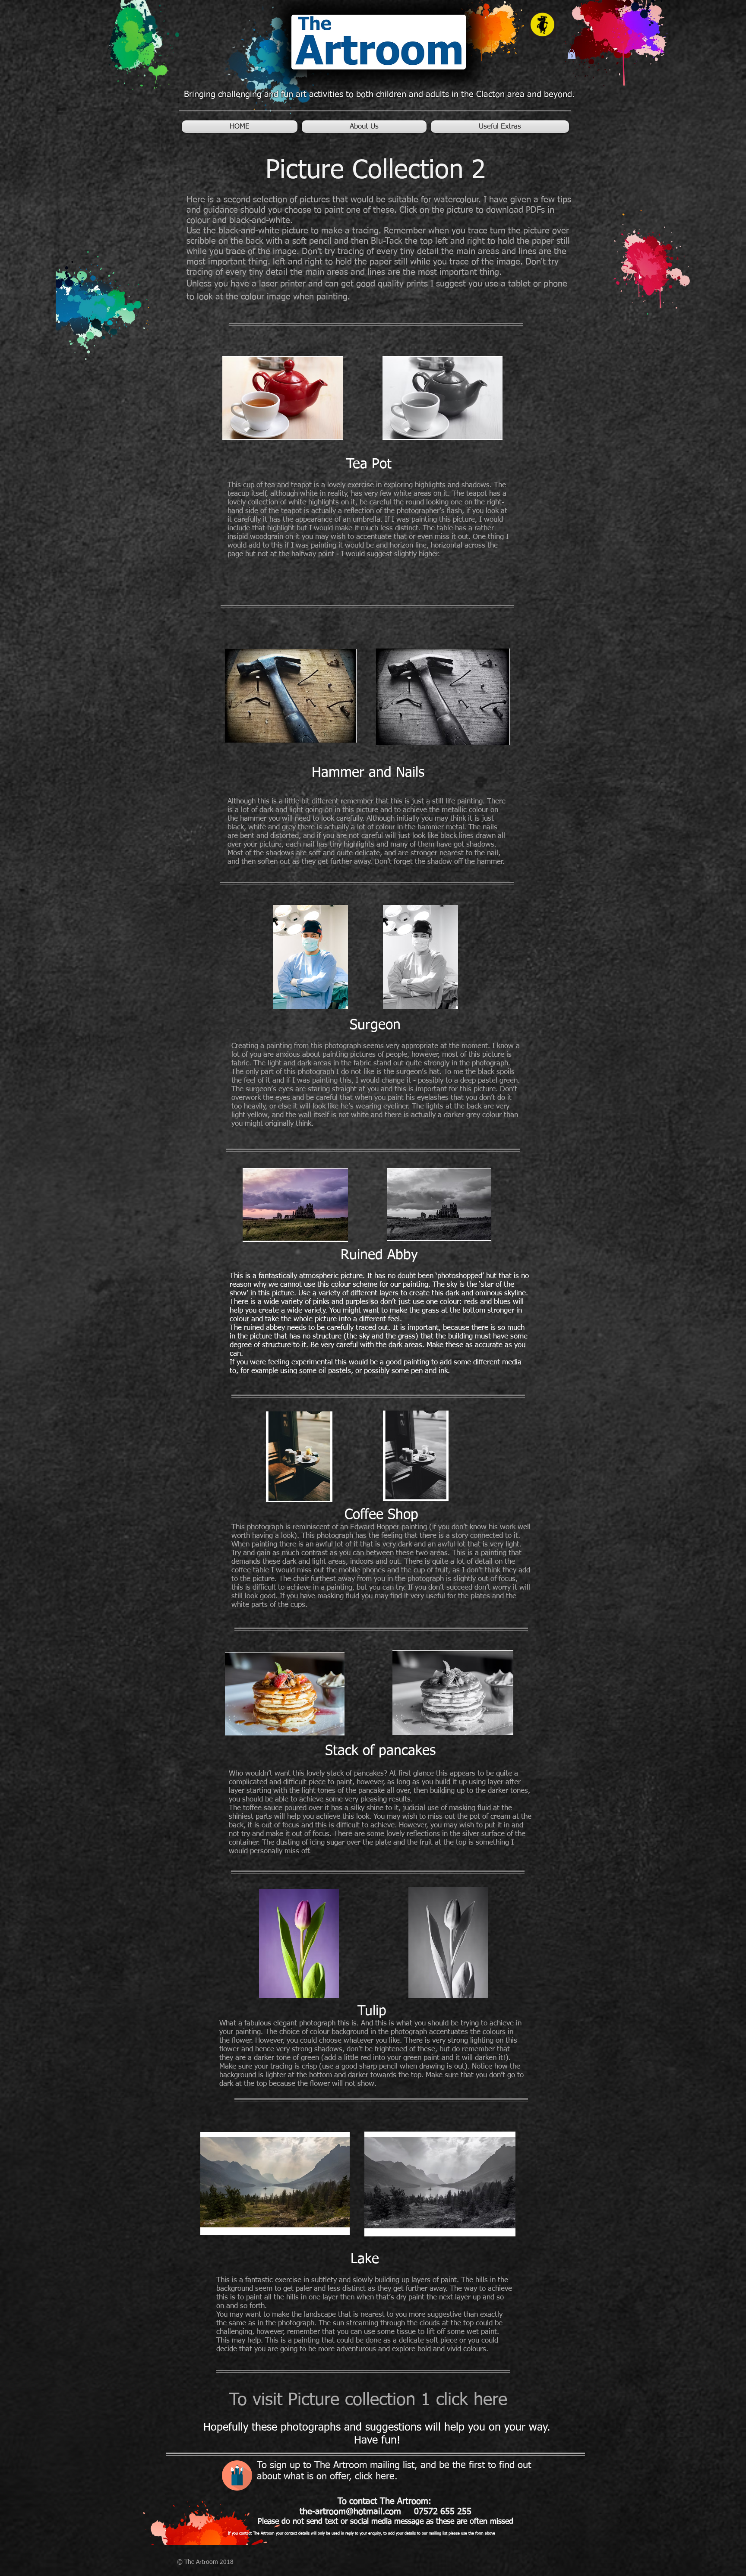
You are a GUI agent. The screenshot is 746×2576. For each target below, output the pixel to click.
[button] (572, 54)
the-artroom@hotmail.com (350, 2512)
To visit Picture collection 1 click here (368, 2400)
